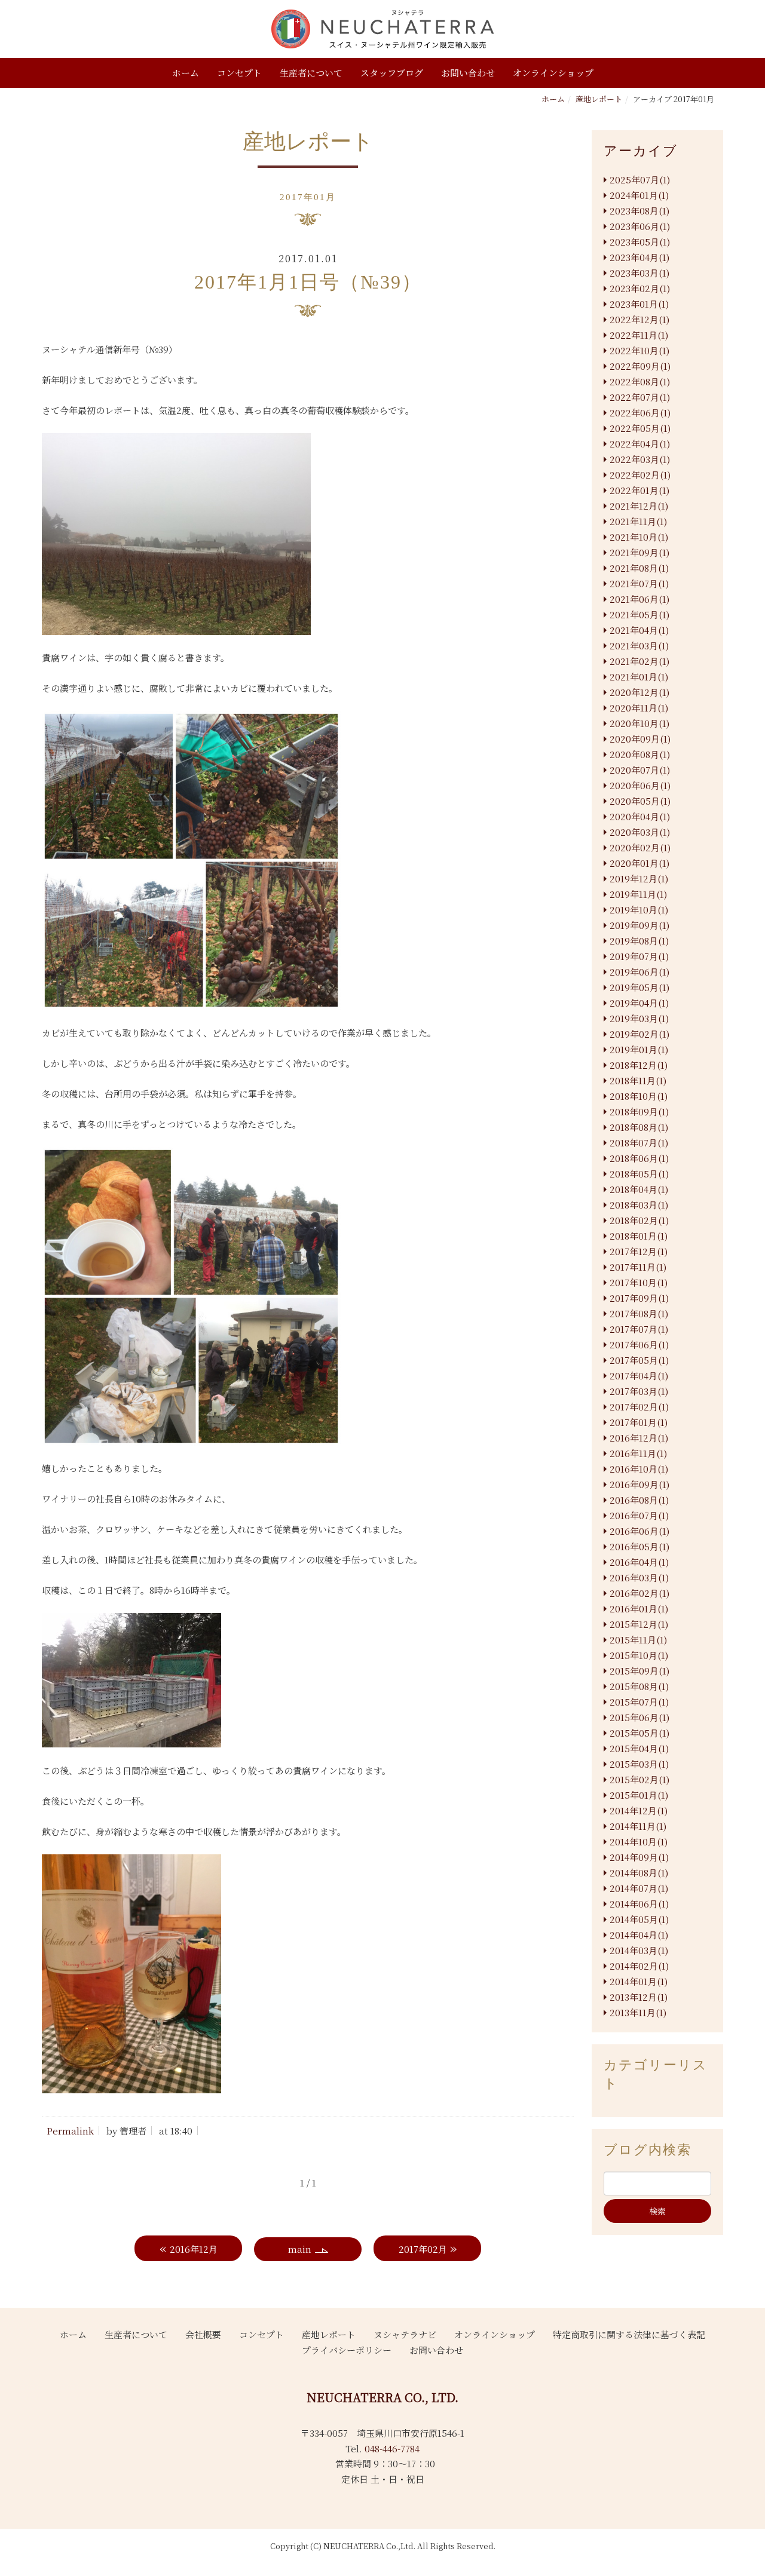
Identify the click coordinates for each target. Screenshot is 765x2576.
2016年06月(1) (639, 1531)
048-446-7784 (392, 2448)
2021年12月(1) (639, 506)
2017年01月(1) (639, 1422)
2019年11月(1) (638, 894)
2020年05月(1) (640, 801)
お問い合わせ (468, 73)
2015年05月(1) (639, 1733)
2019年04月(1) (639, 1003)
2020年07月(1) (640, 770)
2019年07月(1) (639, 956)
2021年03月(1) (639, 645)
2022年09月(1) (640, 366)
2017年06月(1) (639, 1344)
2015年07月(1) (639, 1702)
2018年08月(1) (639, 1127)
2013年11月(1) (638, 2012)
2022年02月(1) (640, 475)
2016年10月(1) (639, 1469)
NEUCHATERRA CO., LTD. (382, 2397)
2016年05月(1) (639, 1546)
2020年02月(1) (640, 847)
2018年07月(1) (639, 1143)
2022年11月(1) (639, 335)
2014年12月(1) (639, 1810)
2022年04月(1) (640, 444)
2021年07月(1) (639, 583)
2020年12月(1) (639, 692)
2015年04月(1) (639, 1748)
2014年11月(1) (638, 1826)
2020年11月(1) (639, 708)
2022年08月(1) (640, 381)
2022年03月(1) (640, 459)
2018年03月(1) (639, 1205)
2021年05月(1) (639, 614)
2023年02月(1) (640, 288)
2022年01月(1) (639, 490)
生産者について (311, 73)
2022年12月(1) (639, 319)
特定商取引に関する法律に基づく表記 (629, 2334)
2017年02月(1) (639, 1407)
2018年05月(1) (639, 1174)
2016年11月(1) (638, 1453)
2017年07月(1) (639, 1329)
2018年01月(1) (639, 1236)
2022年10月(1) (639, 350)
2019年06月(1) (639, 972)
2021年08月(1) (639, 568)
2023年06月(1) (640, 226)
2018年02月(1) (639, 1220)
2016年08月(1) (639, 1500)
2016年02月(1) (639, 1593)
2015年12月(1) (639, 1624)
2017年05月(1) (639, 1360)
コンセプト (239, 73)
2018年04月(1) (639, 1189)
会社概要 (203, 2334)
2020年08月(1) (640, 754)
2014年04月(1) (639, 1935)
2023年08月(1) (639, 211)
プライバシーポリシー (347, 2350)
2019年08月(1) (639, 941)
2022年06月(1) (640, 413)
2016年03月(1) (639, 1577)
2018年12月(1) (639, 1065)
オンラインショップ (553, 73)
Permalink (70, 2131)
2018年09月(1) (639, 1111)
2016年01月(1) (639, 1609)
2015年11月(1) (638, 1640)
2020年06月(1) (640, 785)
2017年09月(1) (639, 1298)
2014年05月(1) (639, 1919)
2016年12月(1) (639, 1438)
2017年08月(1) (639, 1313)
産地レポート (599, 99)
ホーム (186, 73)
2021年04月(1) (639, 630)
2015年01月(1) (639, 1795)
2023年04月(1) (639, 257)
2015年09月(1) (639, 1671)
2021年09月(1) (639, 552)
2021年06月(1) (639, 599)
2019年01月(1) (639, 1049)
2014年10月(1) (639, 1841)
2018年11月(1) (638, 1080)
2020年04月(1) (640, 816)
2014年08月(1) (639, 1873)
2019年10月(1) (639, 910)
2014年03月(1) (639, 1950)
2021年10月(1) (639, 537)
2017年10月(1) (639, 1282)
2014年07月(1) (639, 1888)
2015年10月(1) (639, 1655)
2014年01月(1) (639, 1981)
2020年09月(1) (640, 739)
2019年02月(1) (639, 1034)
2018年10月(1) (639, 1096)
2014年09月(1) (639, 1857)
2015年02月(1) (639, 1779)
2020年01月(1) (639, 863)
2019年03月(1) (639, 1018)
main (300, 2249)
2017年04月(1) (639, 1376)
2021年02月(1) (639, 661)
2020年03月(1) (640, 832)
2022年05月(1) (640, 428)
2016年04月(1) (639, 1562)
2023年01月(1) (639, 304)
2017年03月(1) (639, 1391)
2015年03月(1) (639, 1764)
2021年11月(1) (638, 521)
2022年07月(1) (640, 397)
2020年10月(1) (639, 723)
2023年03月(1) (639, 273)
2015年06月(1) (639, 1717)
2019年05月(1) (639, 987)
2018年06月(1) (639, 1158)
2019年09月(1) (639, 925)
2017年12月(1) (639, 1251)
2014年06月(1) (639, 1904)
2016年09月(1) (639, 1484)
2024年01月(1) (639, 195)
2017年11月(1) (638, 1267)
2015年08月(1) (639, 1686)
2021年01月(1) (639, 677)
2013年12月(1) (639, 1997)
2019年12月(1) (639, 878)
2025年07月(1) (640, 180)
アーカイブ (641, 151)
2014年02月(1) (639, 1966)
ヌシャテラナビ (405, 2334)
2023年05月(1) (640, 242)
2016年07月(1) (639, 1515)
